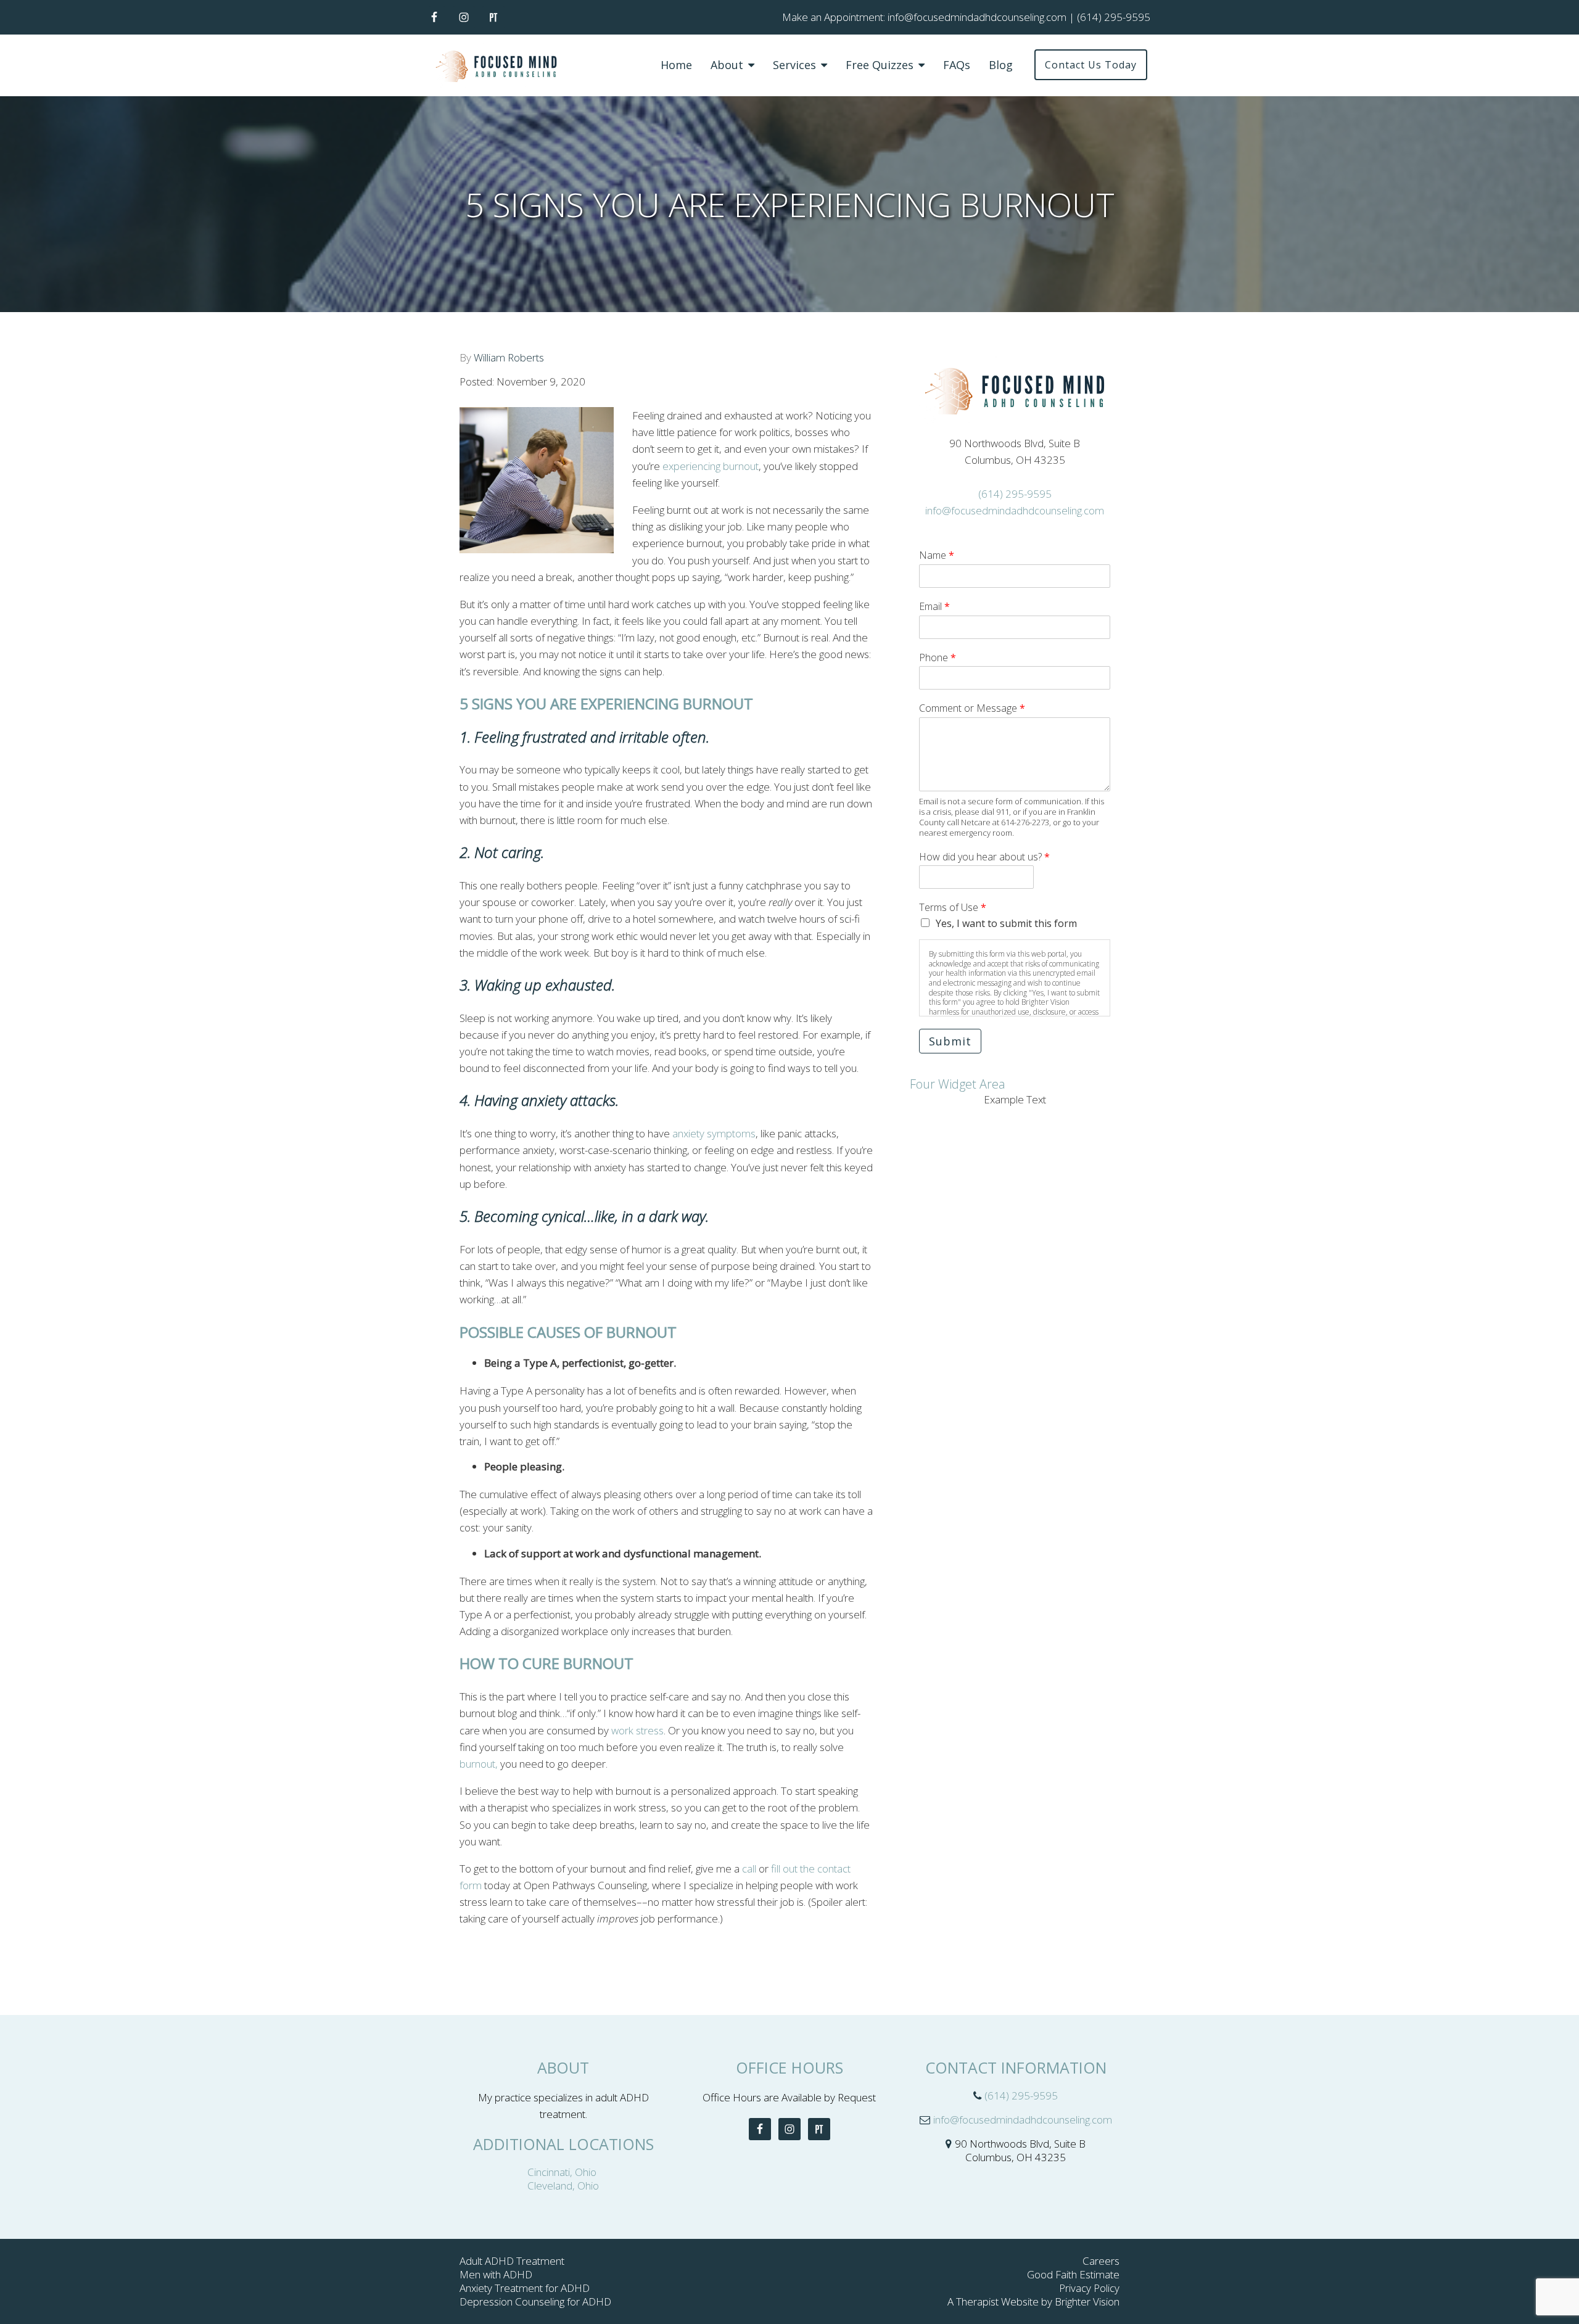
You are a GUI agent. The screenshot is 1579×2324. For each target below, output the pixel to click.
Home (676, 65)
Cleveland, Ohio (563, 2186)
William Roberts (509, 357)
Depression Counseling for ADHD (535, 2301)
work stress (637, 1730)
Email (934, 607)
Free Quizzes (880, 65)
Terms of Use (953, 908)
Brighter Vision (1087, 2301)
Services (794, 65)
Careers (1101, 2261)
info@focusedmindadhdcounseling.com (1015, 510)
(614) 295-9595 (1015, 494)
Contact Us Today (1091, 65)
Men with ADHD (496, 2274)
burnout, (479, 1764)
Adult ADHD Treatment (512, 2261)
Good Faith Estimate (1073, 2274)
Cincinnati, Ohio (563, 2172)
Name (937, 555)
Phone (938, 658)
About (727, 65)
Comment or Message (972, 708)
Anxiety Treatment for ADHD (525, 2288)
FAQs (957, 65)
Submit (950, 1041)
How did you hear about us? (984, 857)
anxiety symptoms (714, 1133)
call (749, 1869)
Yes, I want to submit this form (1006, 923)
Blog (1001, 65)
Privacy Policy (1089, 2288)
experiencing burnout (711, 466)
